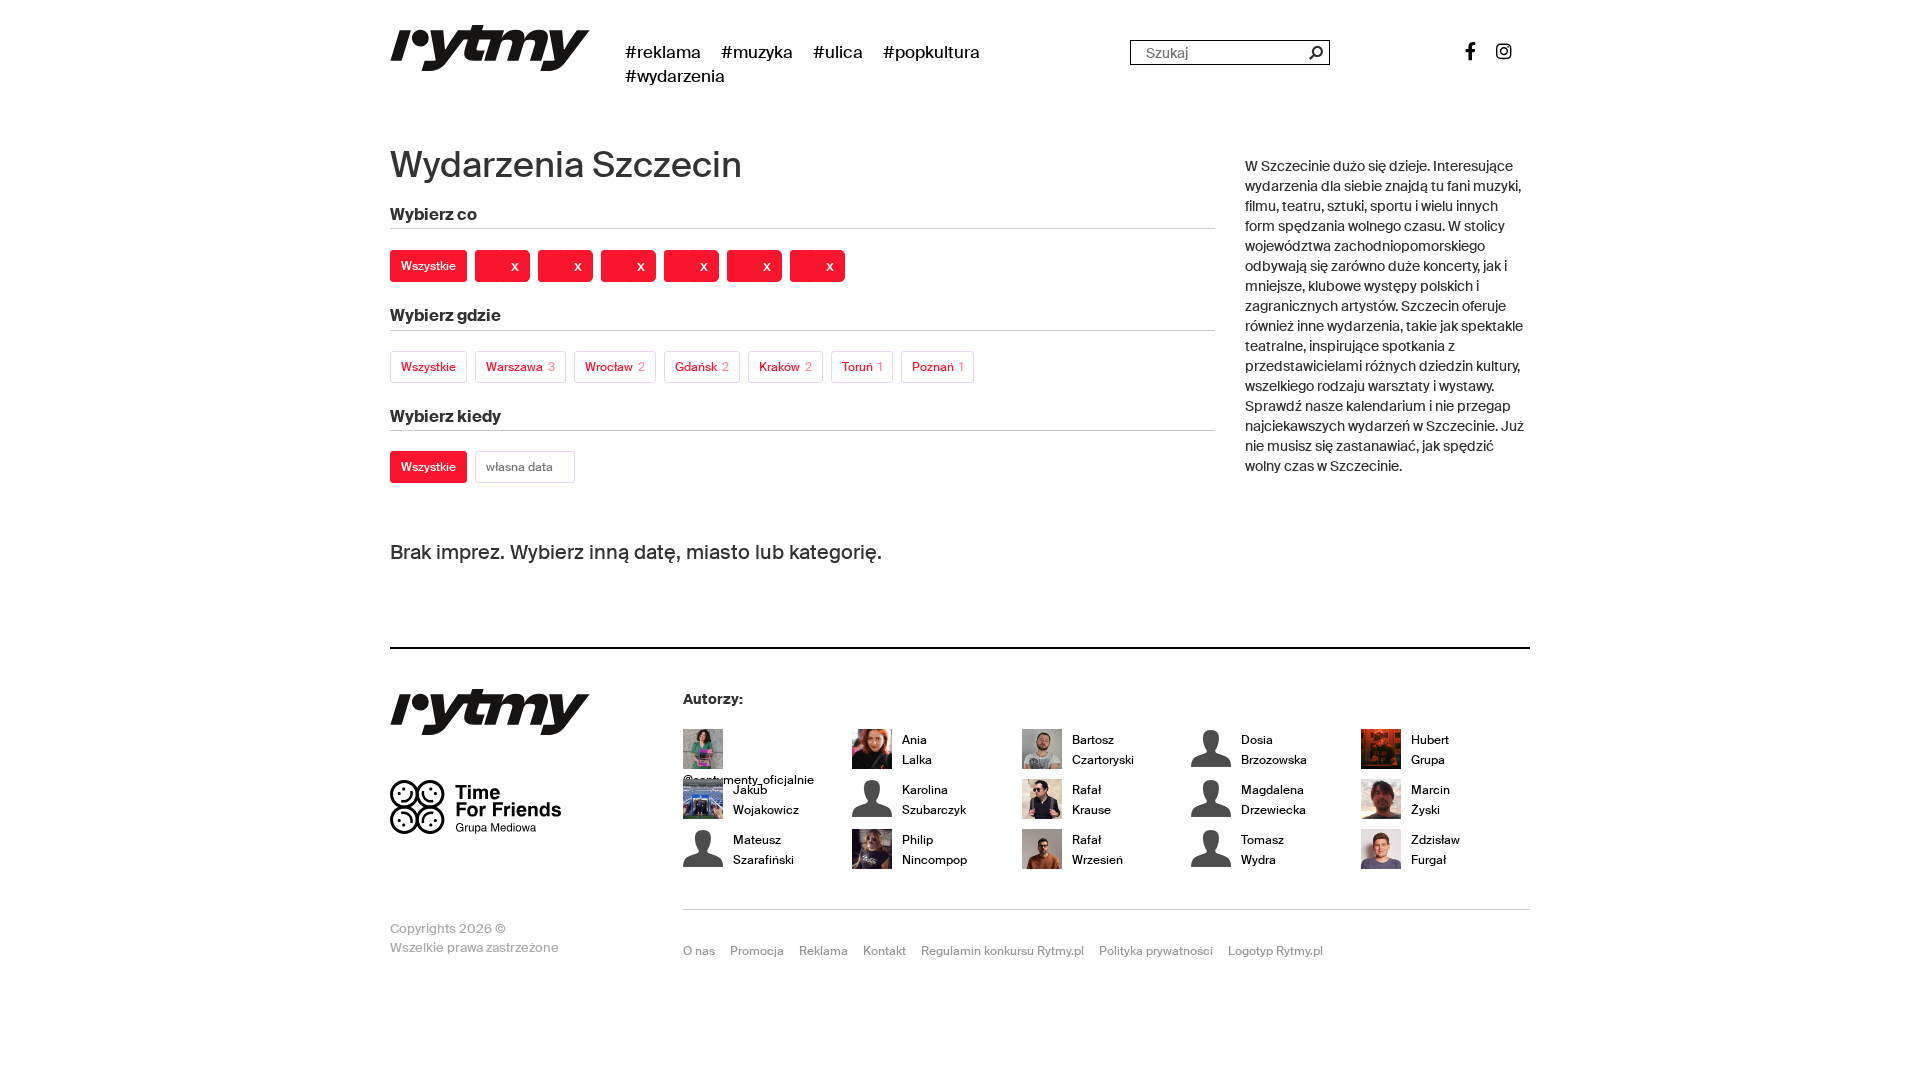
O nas (699, 951)
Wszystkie (428, 266)
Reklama (823, 951)
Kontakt (884, 951)
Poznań (937, 367)
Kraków (785, 367)
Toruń (862, 367)
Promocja (757, 951)
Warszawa (520, 367)
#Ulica (838, 52)
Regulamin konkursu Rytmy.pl (1002, 951)
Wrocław (615, 367)
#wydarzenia (675, 76)
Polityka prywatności (1156, 951)
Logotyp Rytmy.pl (1275, 951)
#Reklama (663, 52)
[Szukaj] (1315, 52)
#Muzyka (757, 52)
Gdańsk (702, 367)
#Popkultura (931, 52)
